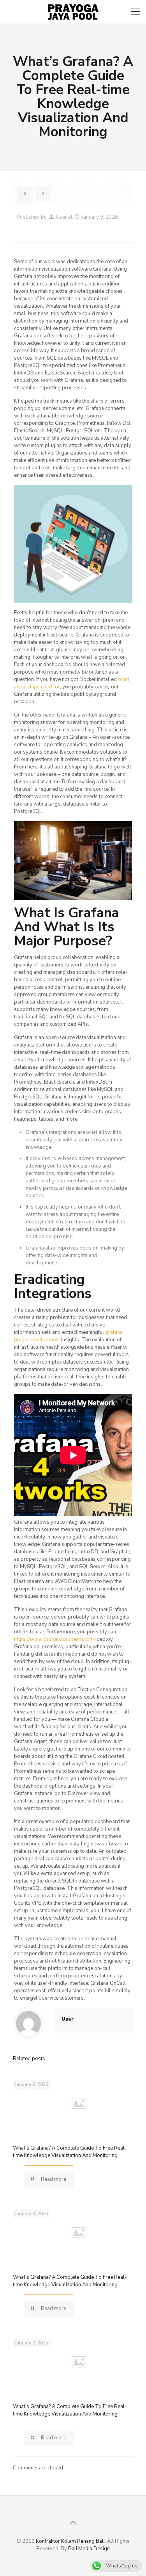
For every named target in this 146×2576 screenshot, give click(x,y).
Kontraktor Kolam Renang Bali (70, 2541)
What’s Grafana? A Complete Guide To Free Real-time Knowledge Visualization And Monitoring (70, 2152)
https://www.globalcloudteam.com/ (55, 1639)
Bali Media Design (89, 2549)
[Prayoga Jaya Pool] (73, 12)
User (62, 217)
